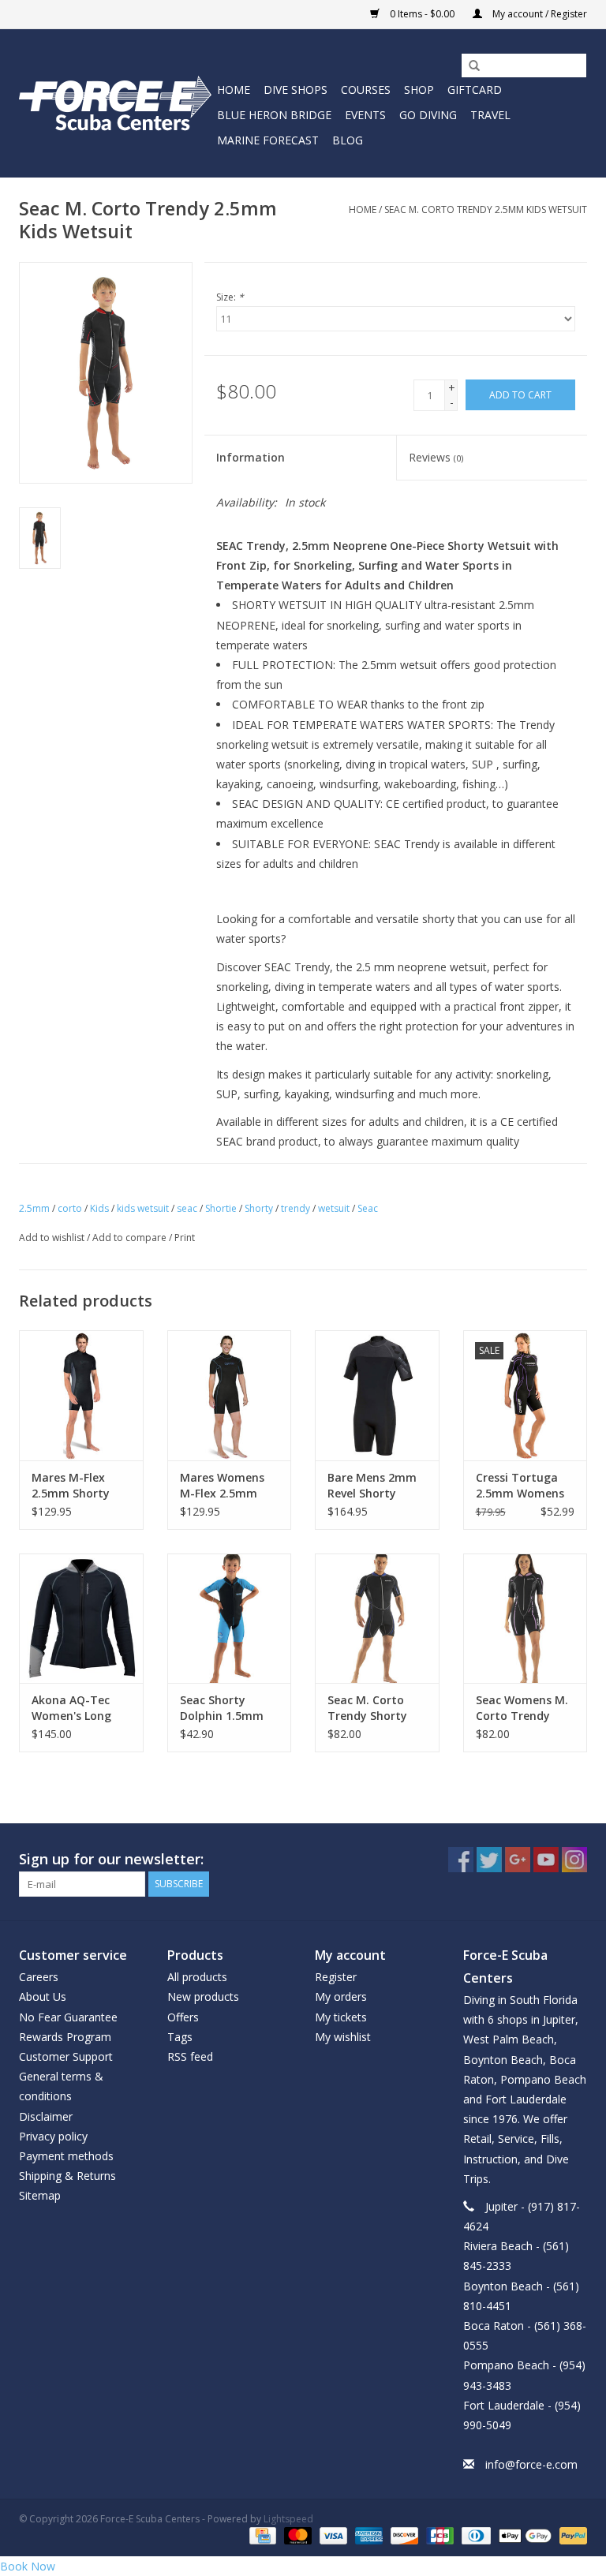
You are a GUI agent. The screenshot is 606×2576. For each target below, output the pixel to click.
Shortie (221, 1208)
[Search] (469, 66)
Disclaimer (46, 2116)
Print (185, 1238)
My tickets (341, 2017)
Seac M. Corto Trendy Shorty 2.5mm (367, 1708)
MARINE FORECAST (268, 140)
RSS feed (190, 2056)
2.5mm (34, 1208)
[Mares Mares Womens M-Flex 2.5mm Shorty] (230, 1395)
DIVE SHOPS (296, 90)
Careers (39, 1977)
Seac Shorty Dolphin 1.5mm (222, 1708)
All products (197, 1977)
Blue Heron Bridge (274, 115)
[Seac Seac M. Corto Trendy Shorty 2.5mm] (377, 1619)
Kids (99, 1208)
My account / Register (539, 14)
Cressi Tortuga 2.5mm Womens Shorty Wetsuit (520, 1486)
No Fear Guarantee (68, 2017)
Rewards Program (65, 2037)
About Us (43, 1996)
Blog (348, 140)
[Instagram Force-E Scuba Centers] (574, 1860)
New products (203, 1996)
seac (187, 1208)
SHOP (419, 90)
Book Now (28, 2566)
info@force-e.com (531, 2464)
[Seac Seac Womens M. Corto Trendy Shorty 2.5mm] (526, 1619)
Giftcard (475, 90)
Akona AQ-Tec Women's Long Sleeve (71, 1708)
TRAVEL (490, 115)
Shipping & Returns (67, 2176)
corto (70, 1208)
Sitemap (40, 2195)
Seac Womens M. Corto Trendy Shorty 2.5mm (522, 1708)
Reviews (436, 457)
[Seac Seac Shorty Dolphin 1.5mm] (230, 1619)
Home (234, 90)
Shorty (259, 1208)
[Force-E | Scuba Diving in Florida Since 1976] (116, 103)
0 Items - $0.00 (422, 14)
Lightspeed (288, 2519)
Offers (183, 2017)
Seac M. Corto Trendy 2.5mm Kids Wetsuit (486, 209)
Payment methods (66, 2156)
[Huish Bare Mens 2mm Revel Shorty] (377, 1395)
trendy (296, 1208)
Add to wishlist (52, 1238)
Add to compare (131, 1238)
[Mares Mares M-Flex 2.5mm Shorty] (81, 1395)
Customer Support (66, 2056)
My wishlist (343, 2037)
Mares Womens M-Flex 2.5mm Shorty (222, 1486)
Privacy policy (53, 2136)
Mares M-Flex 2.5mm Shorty (71, 1485)
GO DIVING (428, 115)
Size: (230, 297)
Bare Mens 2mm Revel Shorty (372, 1485)
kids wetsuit (143, 1208)
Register (336, 1977)
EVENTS (365, 115)
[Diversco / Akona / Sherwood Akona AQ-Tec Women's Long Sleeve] (81, 1619)
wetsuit (334, 1208)
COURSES (366, 90)
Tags (180, 2037)
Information (251, 457)
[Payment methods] (261, 2535)
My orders (341, 1996)
